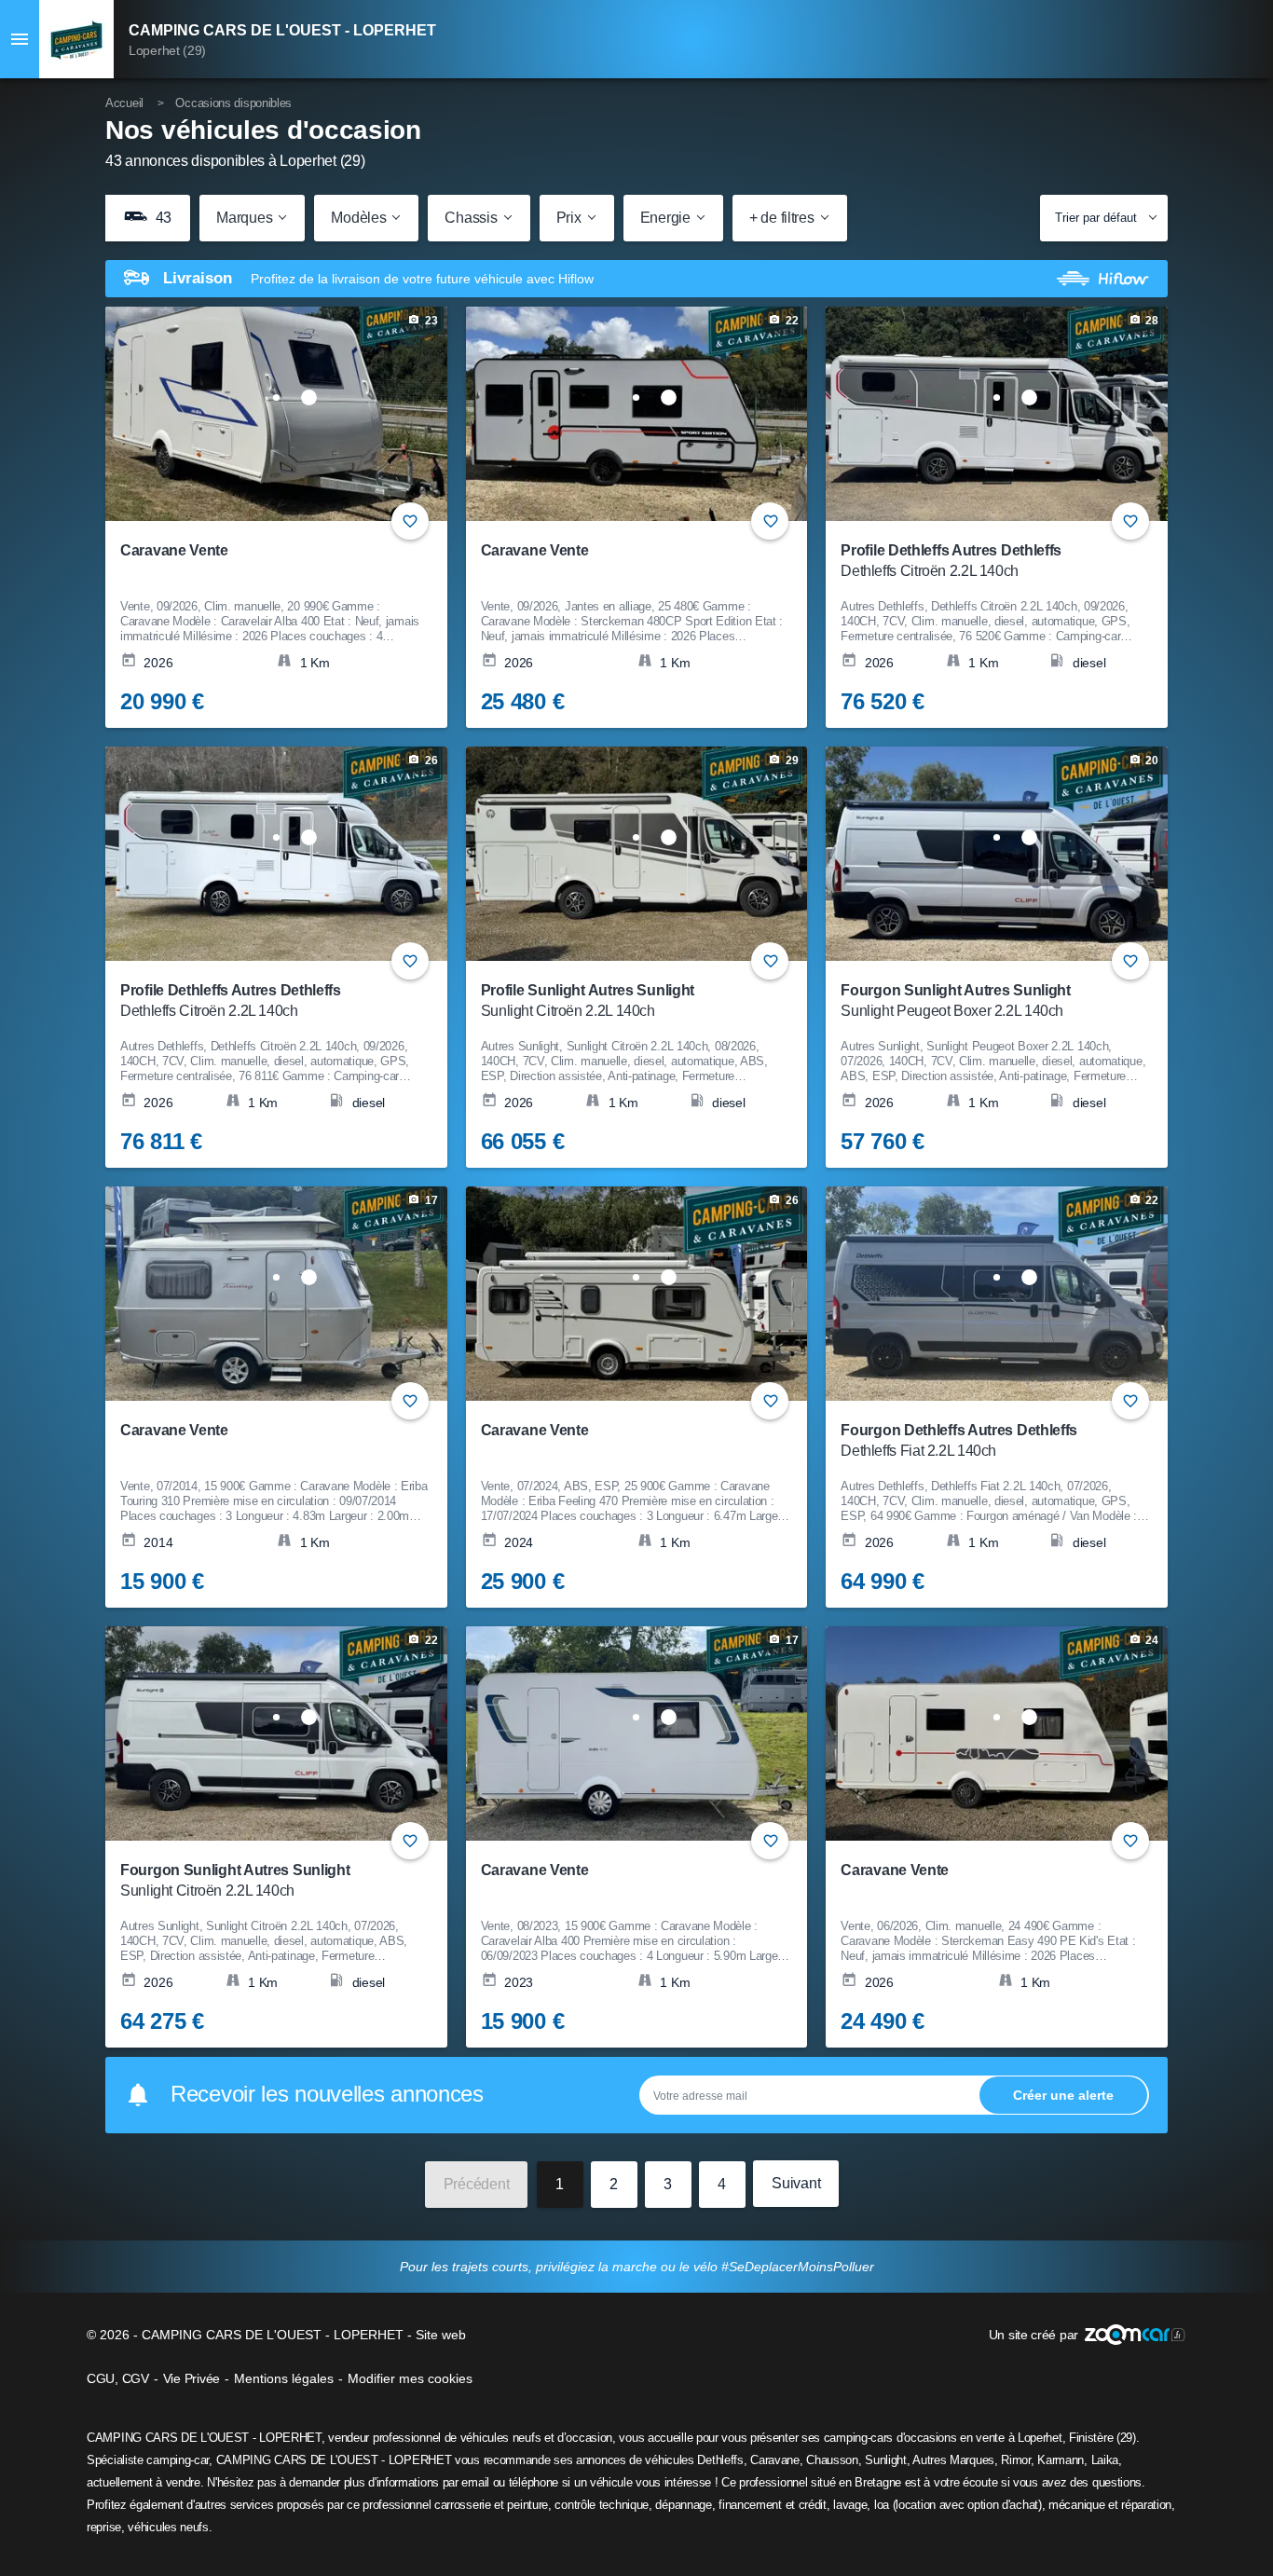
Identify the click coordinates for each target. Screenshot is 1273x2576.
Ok (1063, 2095)
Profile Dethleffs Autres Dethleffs (951, 561)
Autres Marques (953, 2460)
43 (162, 218)
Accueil (124, 103)
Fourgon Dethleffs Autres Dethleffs (959, 1440)
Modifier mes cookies (410, 2378)
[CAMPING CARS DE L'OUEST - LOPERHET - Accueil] (76, 39)
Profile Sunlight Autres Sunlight (588, 1000)
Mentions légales (284, 2378)
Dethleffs (720, 2460)
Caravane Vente (174, 550)
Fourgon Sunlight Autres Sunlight (955, 1000)
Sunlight (886, 2460)
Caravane (775, 2460)
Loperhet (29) (167, 50)
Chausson (832, 2460)
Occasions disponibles (233, 103)
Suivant (796, 2183)
